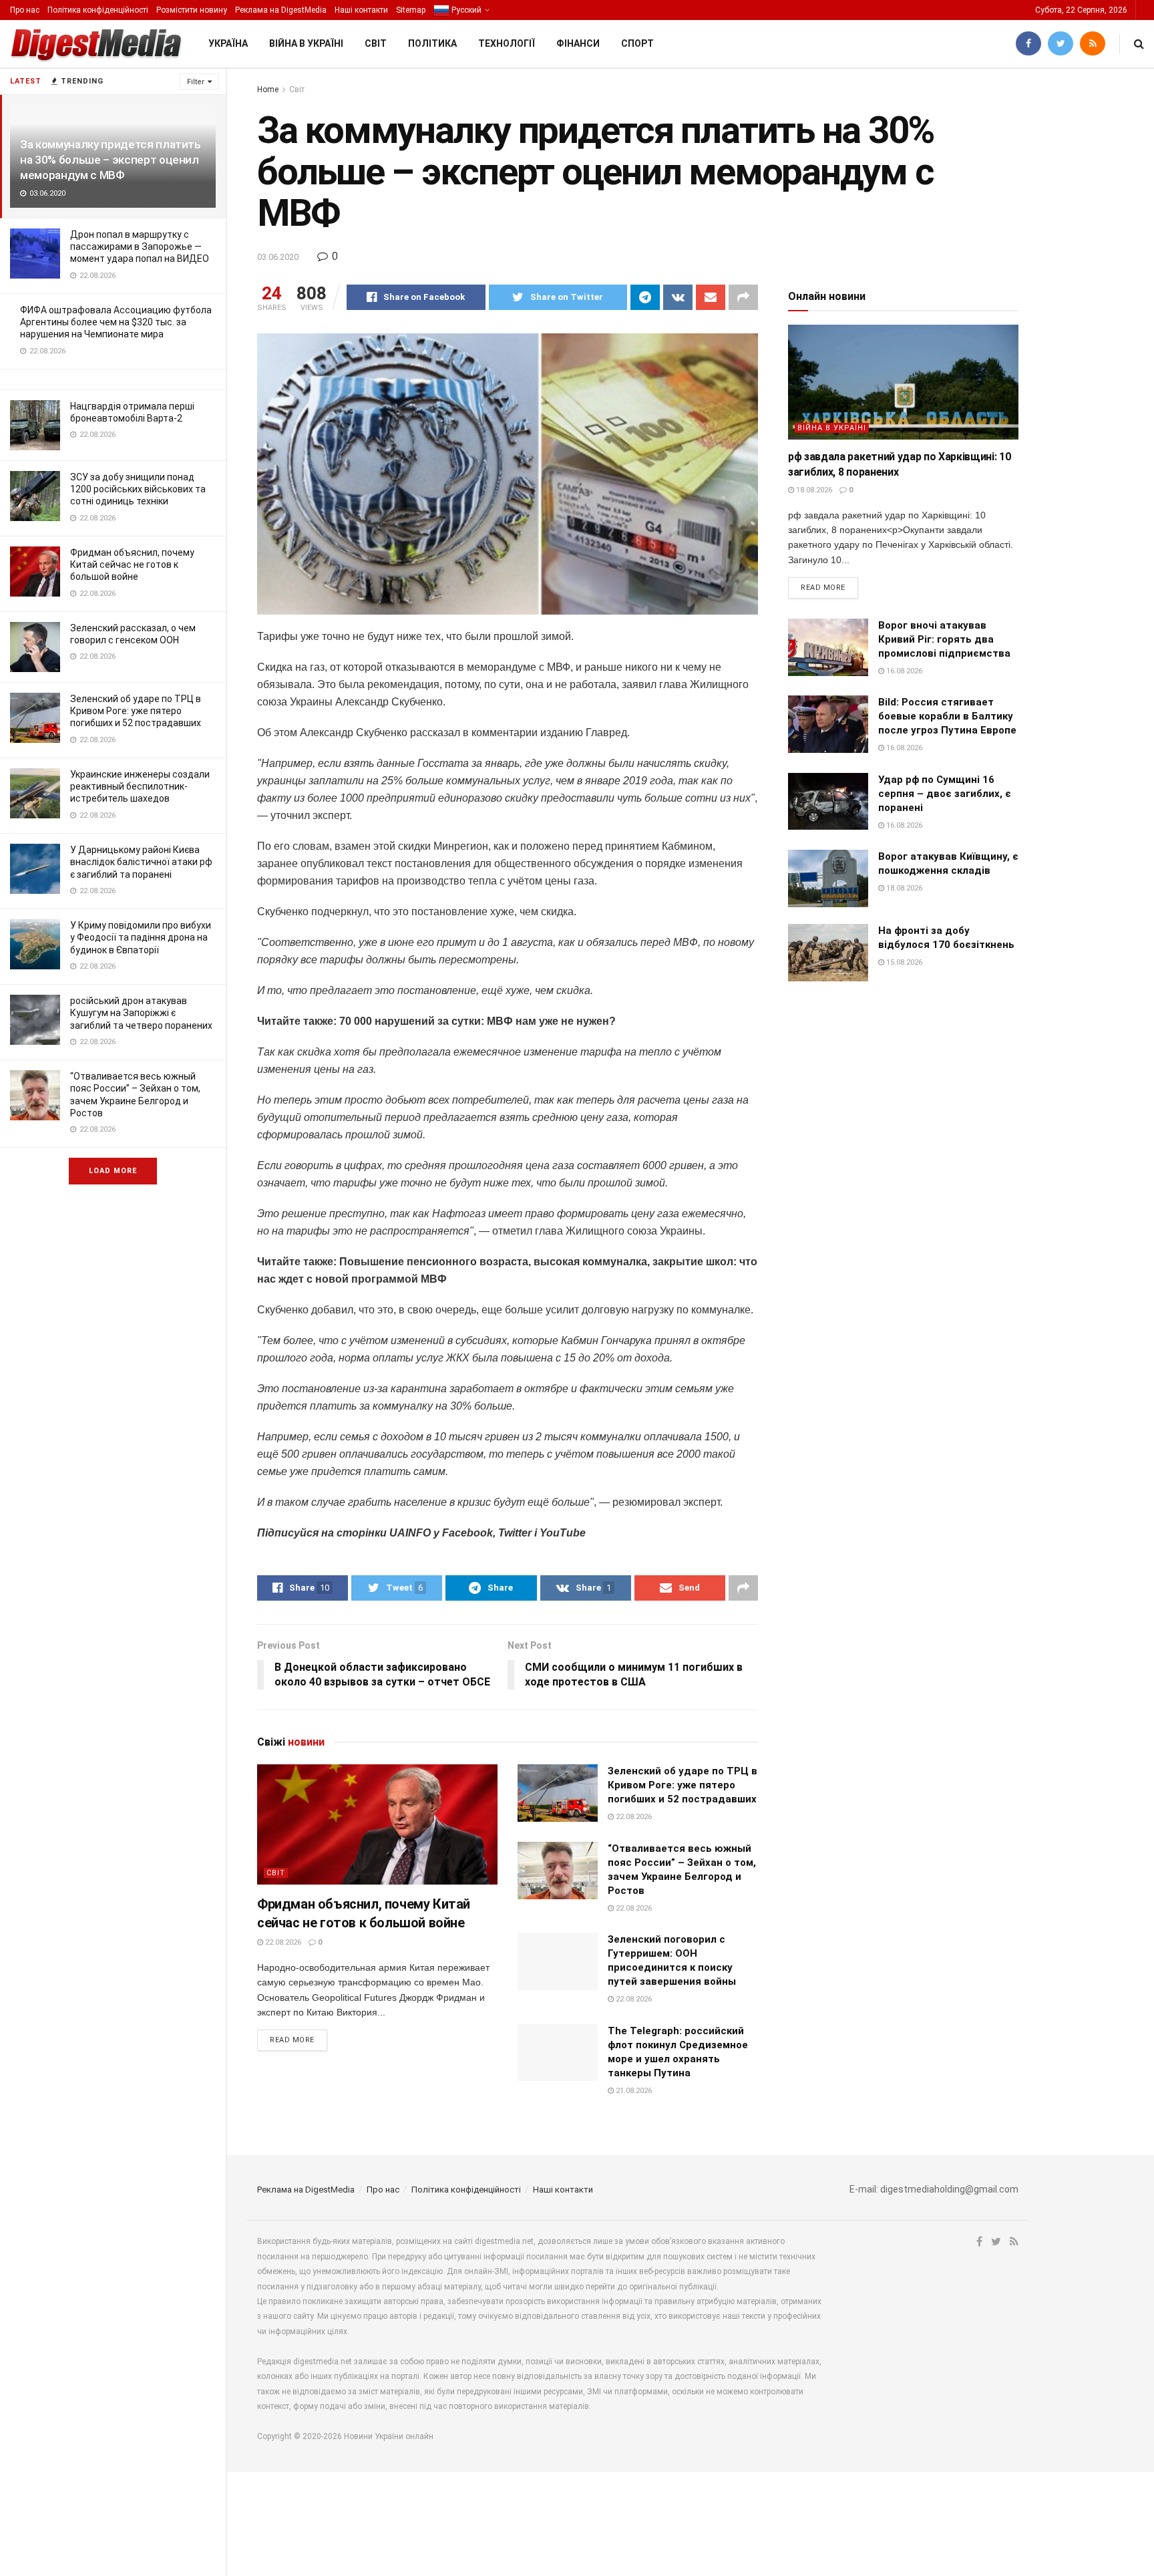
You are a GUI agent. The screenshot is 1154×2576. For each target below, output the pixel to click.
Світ (376, 43)
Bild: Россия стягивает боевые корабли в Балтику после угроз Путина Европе (947, 716)
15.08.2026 (903, 962)
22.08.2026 (282, 1942)
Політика (432, 43)
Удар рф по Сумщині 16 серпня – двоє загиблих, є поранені (945, 794)
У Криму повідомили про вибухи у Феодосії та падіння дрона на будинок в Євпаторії (141, 937)
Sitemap (411, 10)
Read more (292, 2040)
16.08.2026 (903, 671)
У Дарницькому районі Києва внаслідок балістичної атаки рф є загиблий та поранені (141, 862)
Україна (228, 43)
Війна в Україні (306, 43)
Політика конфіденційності (98, 10)
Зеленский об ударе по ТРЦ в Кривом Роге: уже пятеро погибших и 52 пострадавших (136, 711)
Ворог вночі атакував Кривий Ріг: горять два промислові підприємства (944, 639)
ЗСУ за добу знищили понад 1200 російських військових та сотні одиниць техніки (138, 489)
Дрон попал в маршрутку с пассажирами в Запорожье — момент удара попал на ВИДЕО (140, 247)
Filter (196, 82)
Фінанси (578, 43)
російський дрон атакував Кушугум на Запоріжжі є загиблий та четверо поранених (141, 1013)
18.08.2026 (813, 490)
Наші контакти (361, 10)
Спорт (637, 43)
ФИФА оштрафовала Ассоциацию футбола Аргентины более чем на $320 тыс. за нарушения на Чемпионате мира (116, 322)
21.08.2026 (633, 2091)
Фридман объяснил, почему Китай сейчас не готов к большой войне (132, 565)
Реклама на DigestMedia (281, 10)
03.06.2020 (278, 257)
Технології (507, 43)
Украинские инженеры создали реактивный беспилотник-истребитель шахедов (140, 786)
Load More (113, 1171)
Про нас (25, 10)
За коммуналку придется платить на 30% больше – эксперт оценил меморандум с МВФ (111, 160)
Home (268, 90)
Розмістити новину (192, 10)
